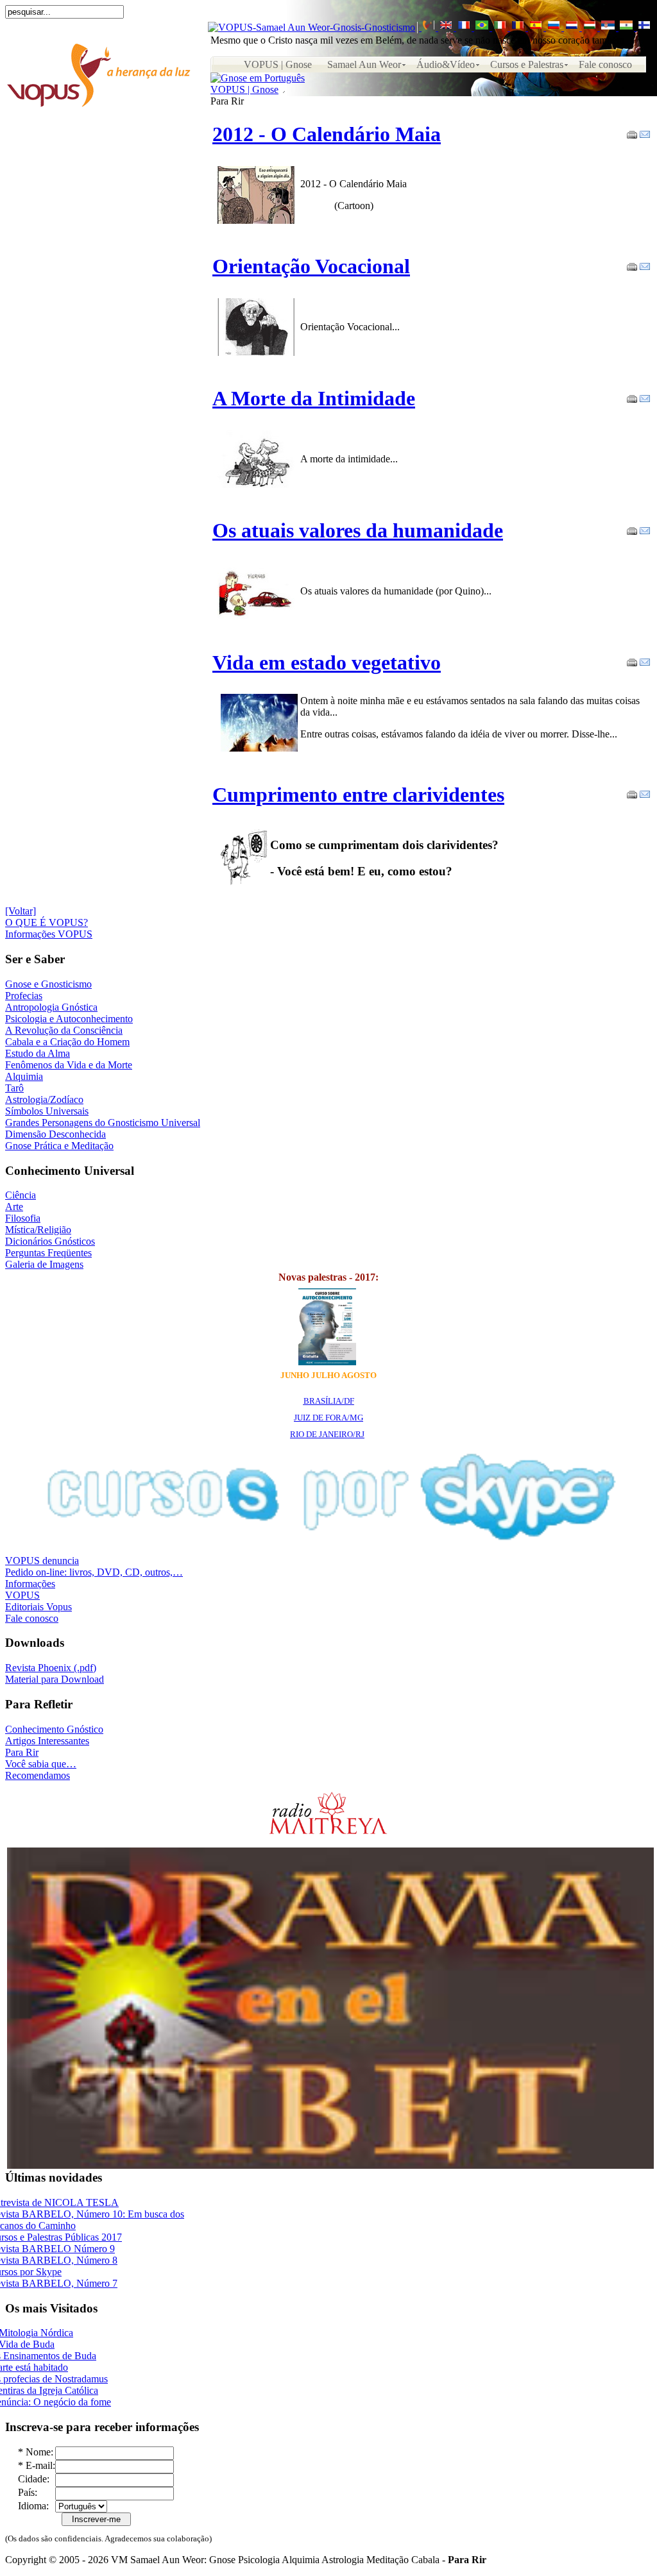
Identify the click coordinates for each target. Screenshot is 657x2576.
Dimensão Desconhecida (55, 1134)
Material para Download (55, 1679)
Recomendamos (38, 1775)
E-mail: (40, 2465)
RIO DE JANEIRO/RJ (327, 1434)
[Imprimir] (632, 131)
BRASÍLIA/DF (329, 1401)
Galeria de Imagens (44, 1264)
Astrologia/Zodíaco (44, 1099)
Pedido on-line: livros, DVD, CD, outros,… (94, 1572)
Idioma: (33, 2506)
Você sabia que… (41, 1764)
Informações (30, 1584)
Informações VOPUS (49, 934)
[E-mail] (645, 131)
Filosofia (23, 1218)
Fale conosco (32, 1618)
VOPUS (22, 1595)
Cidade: (34, 2479)
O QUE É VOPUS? (47, 922)
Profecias (24, 996)
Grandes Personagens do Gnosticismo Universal (103, 1123)
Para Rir (22, 1752)
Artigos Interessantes (47, 1741)
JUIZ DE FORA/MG (328, 1418)
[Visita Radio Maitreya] (328, 1832)
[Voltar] (21, 911)
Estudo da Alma (38, 1053)
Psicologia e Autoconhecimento (69, 1019)
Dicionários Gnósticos (50, 1241)
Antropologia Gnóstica (51, 1007)
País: (28, 2492)
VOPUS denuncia (42, 1561)
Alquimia (24, 1076)
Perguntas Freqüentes (48, 1253)
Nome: (39, 2452)
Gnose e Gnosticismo (48, 984)
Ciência (21, 1195)
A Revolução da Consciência (64, 1030)
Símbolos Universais (47, 1111)
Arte (14, 1207)
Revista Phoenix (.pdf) (51, 1668)
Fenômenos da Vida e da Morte (69, 1065)
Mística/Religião (38, 1230)
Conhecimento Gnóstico (54, 1729)
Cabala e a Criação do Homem (67, 1042)
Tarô (14, 1088)
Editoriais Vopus (38, 1607)
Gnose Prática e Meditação (59, 1146)
